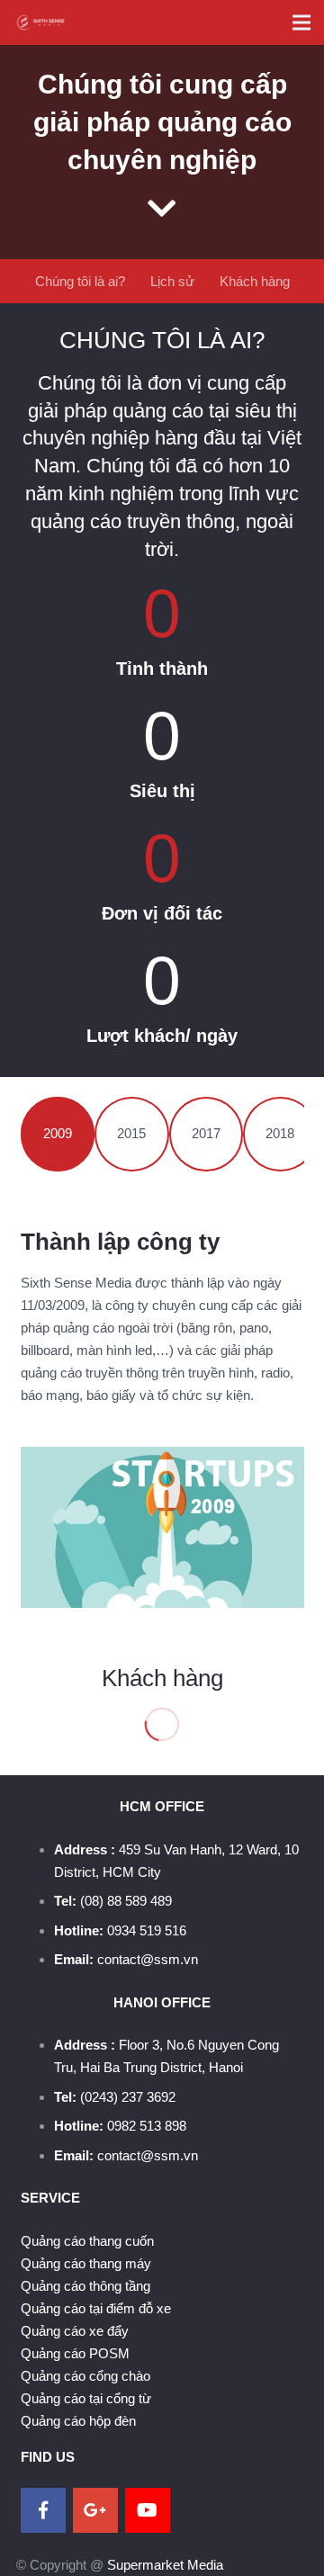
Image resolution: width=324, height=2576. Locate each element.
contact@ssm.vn (148, 1959)
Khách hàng (255, 281)
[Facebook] (43, 2510)
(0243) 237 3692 (128, 2097)
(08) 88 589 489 (126, 1901)
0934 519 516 (147, 1930)
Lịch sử (172, 281)
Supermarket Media (165, 2565)
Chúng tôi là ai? (80, 281)
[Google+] (95, 2510)
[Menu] (301, 22)
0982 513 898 (147, 2126)
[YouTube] (148, 2510)
